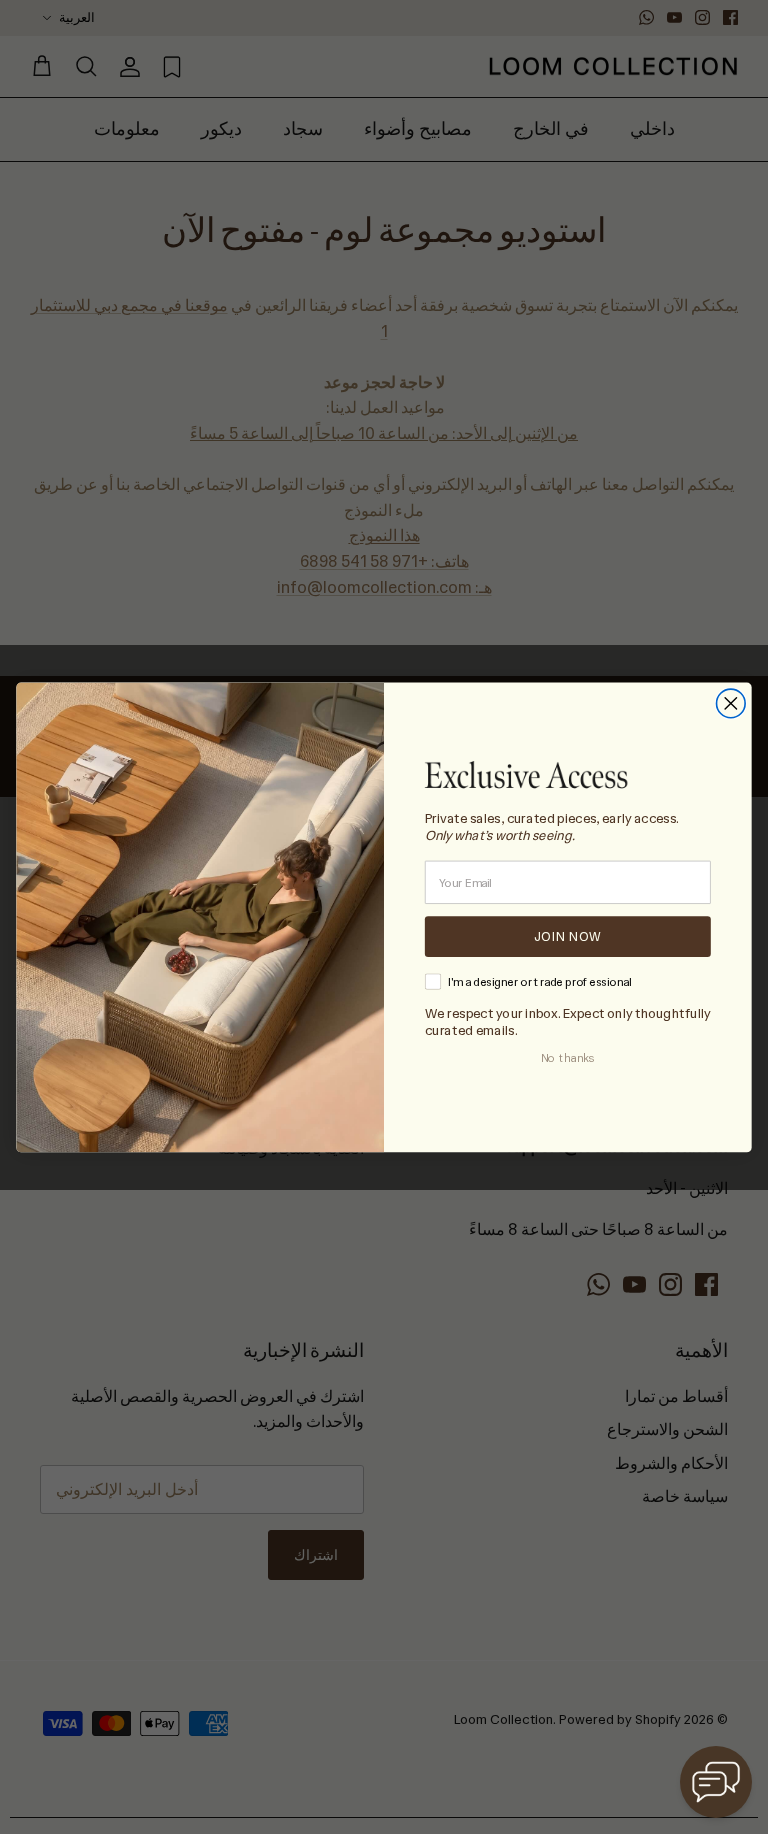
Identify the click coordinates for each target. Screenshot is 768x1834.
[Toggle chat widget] (716, 1782)
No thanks (568, 1058)
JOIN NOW (568, 936)
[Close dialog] (731, 703)
